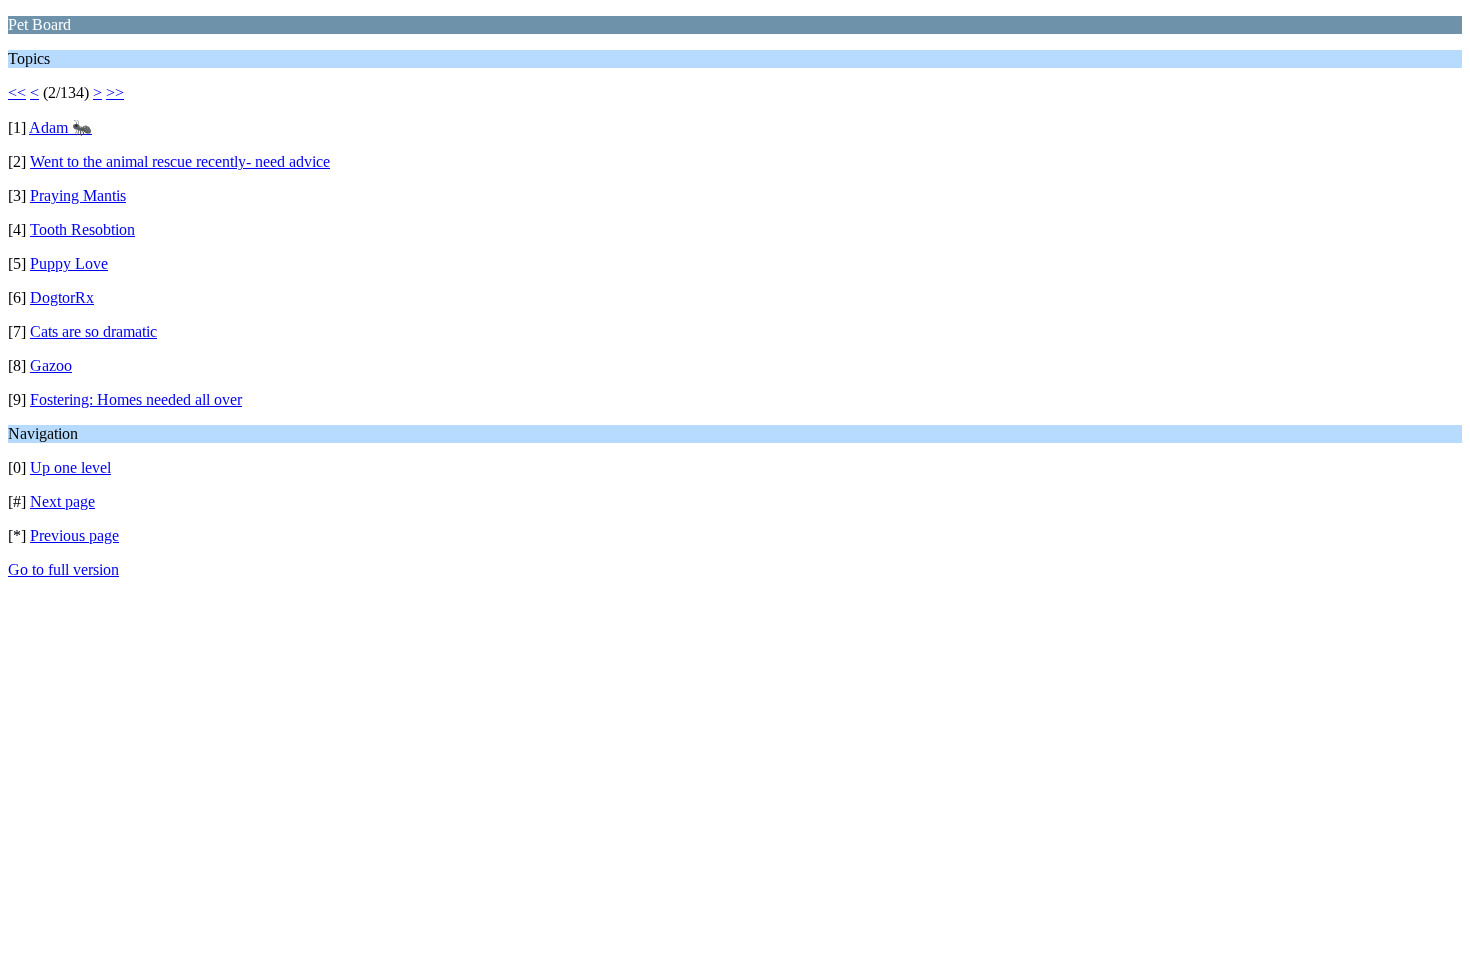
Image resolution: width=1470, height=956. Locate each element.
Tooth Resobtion (82, 229)
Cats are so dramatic (93, 331)
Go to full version (63, 569)
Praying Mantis (78, 195)
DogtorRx (62, 297)
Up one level (70, 467)
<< (17, 92)
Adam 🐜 (60, 127)
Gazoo (51, 365)
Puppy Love (69, 263)
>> (115, 92)
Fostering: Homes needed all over (136, 399)
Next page (62, 501)
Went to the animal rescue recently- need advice (180, 161)
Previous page (74, 535)
